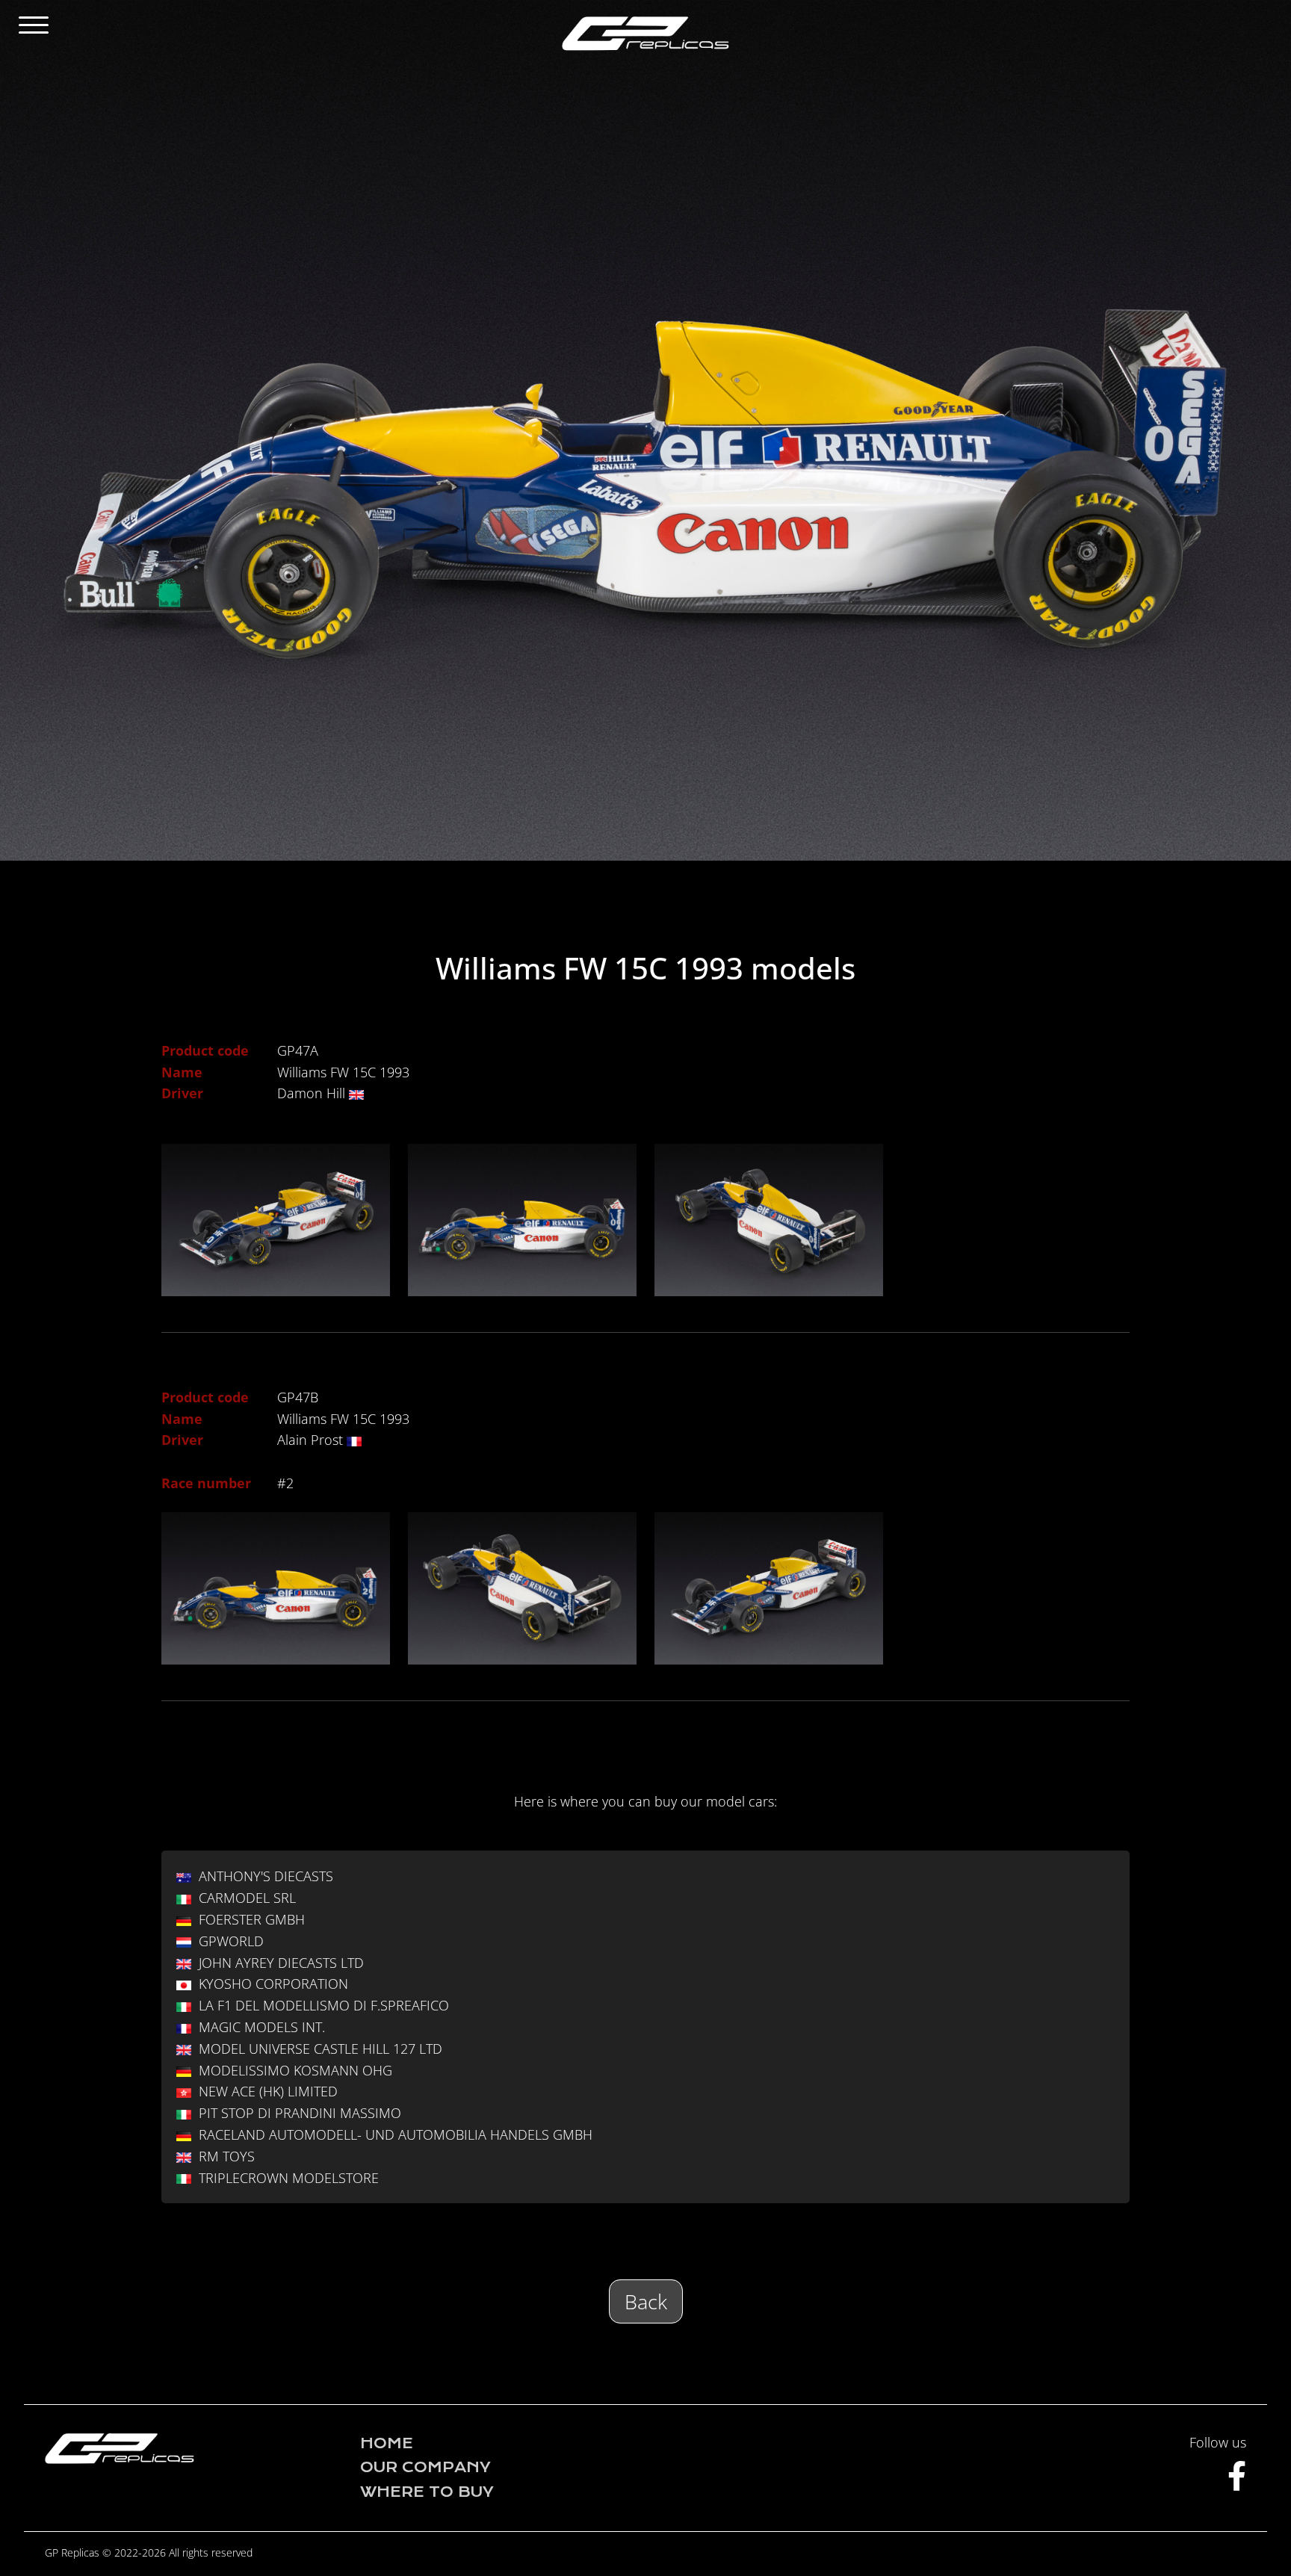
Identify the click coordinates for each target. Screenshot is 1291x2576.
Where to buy (427, 2492)
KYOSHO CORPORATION (273, 1984)
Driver (182, 1093)
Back (646, 2301)
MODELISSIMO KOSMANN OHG (295, 2070)
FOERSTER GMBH (252, 1919)
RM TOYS (227, 2156)
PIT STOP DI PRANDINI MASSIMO (300, 2113)
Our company (425, 2467)
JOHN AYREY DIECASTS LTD (281, 1963)
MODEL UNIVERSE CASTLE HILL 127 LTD (321, 2049)
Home (387, 2443)
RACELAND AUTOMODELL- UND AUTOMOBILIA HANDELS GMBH (396, 2134)
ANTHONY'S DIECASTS (266, 1876)
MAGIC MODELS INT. (262, 2027)
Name (182, 1072)
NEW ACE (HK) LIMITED (268, 2091)
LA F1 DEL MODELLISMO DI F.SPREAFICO (324, 2005)
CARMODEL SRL (247, 1898)
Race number (206, 1483)
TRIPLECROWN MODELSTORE (289, 2178)
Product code (205, 1050)
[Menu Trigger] (33, 24)
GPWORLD (231, 1941)
